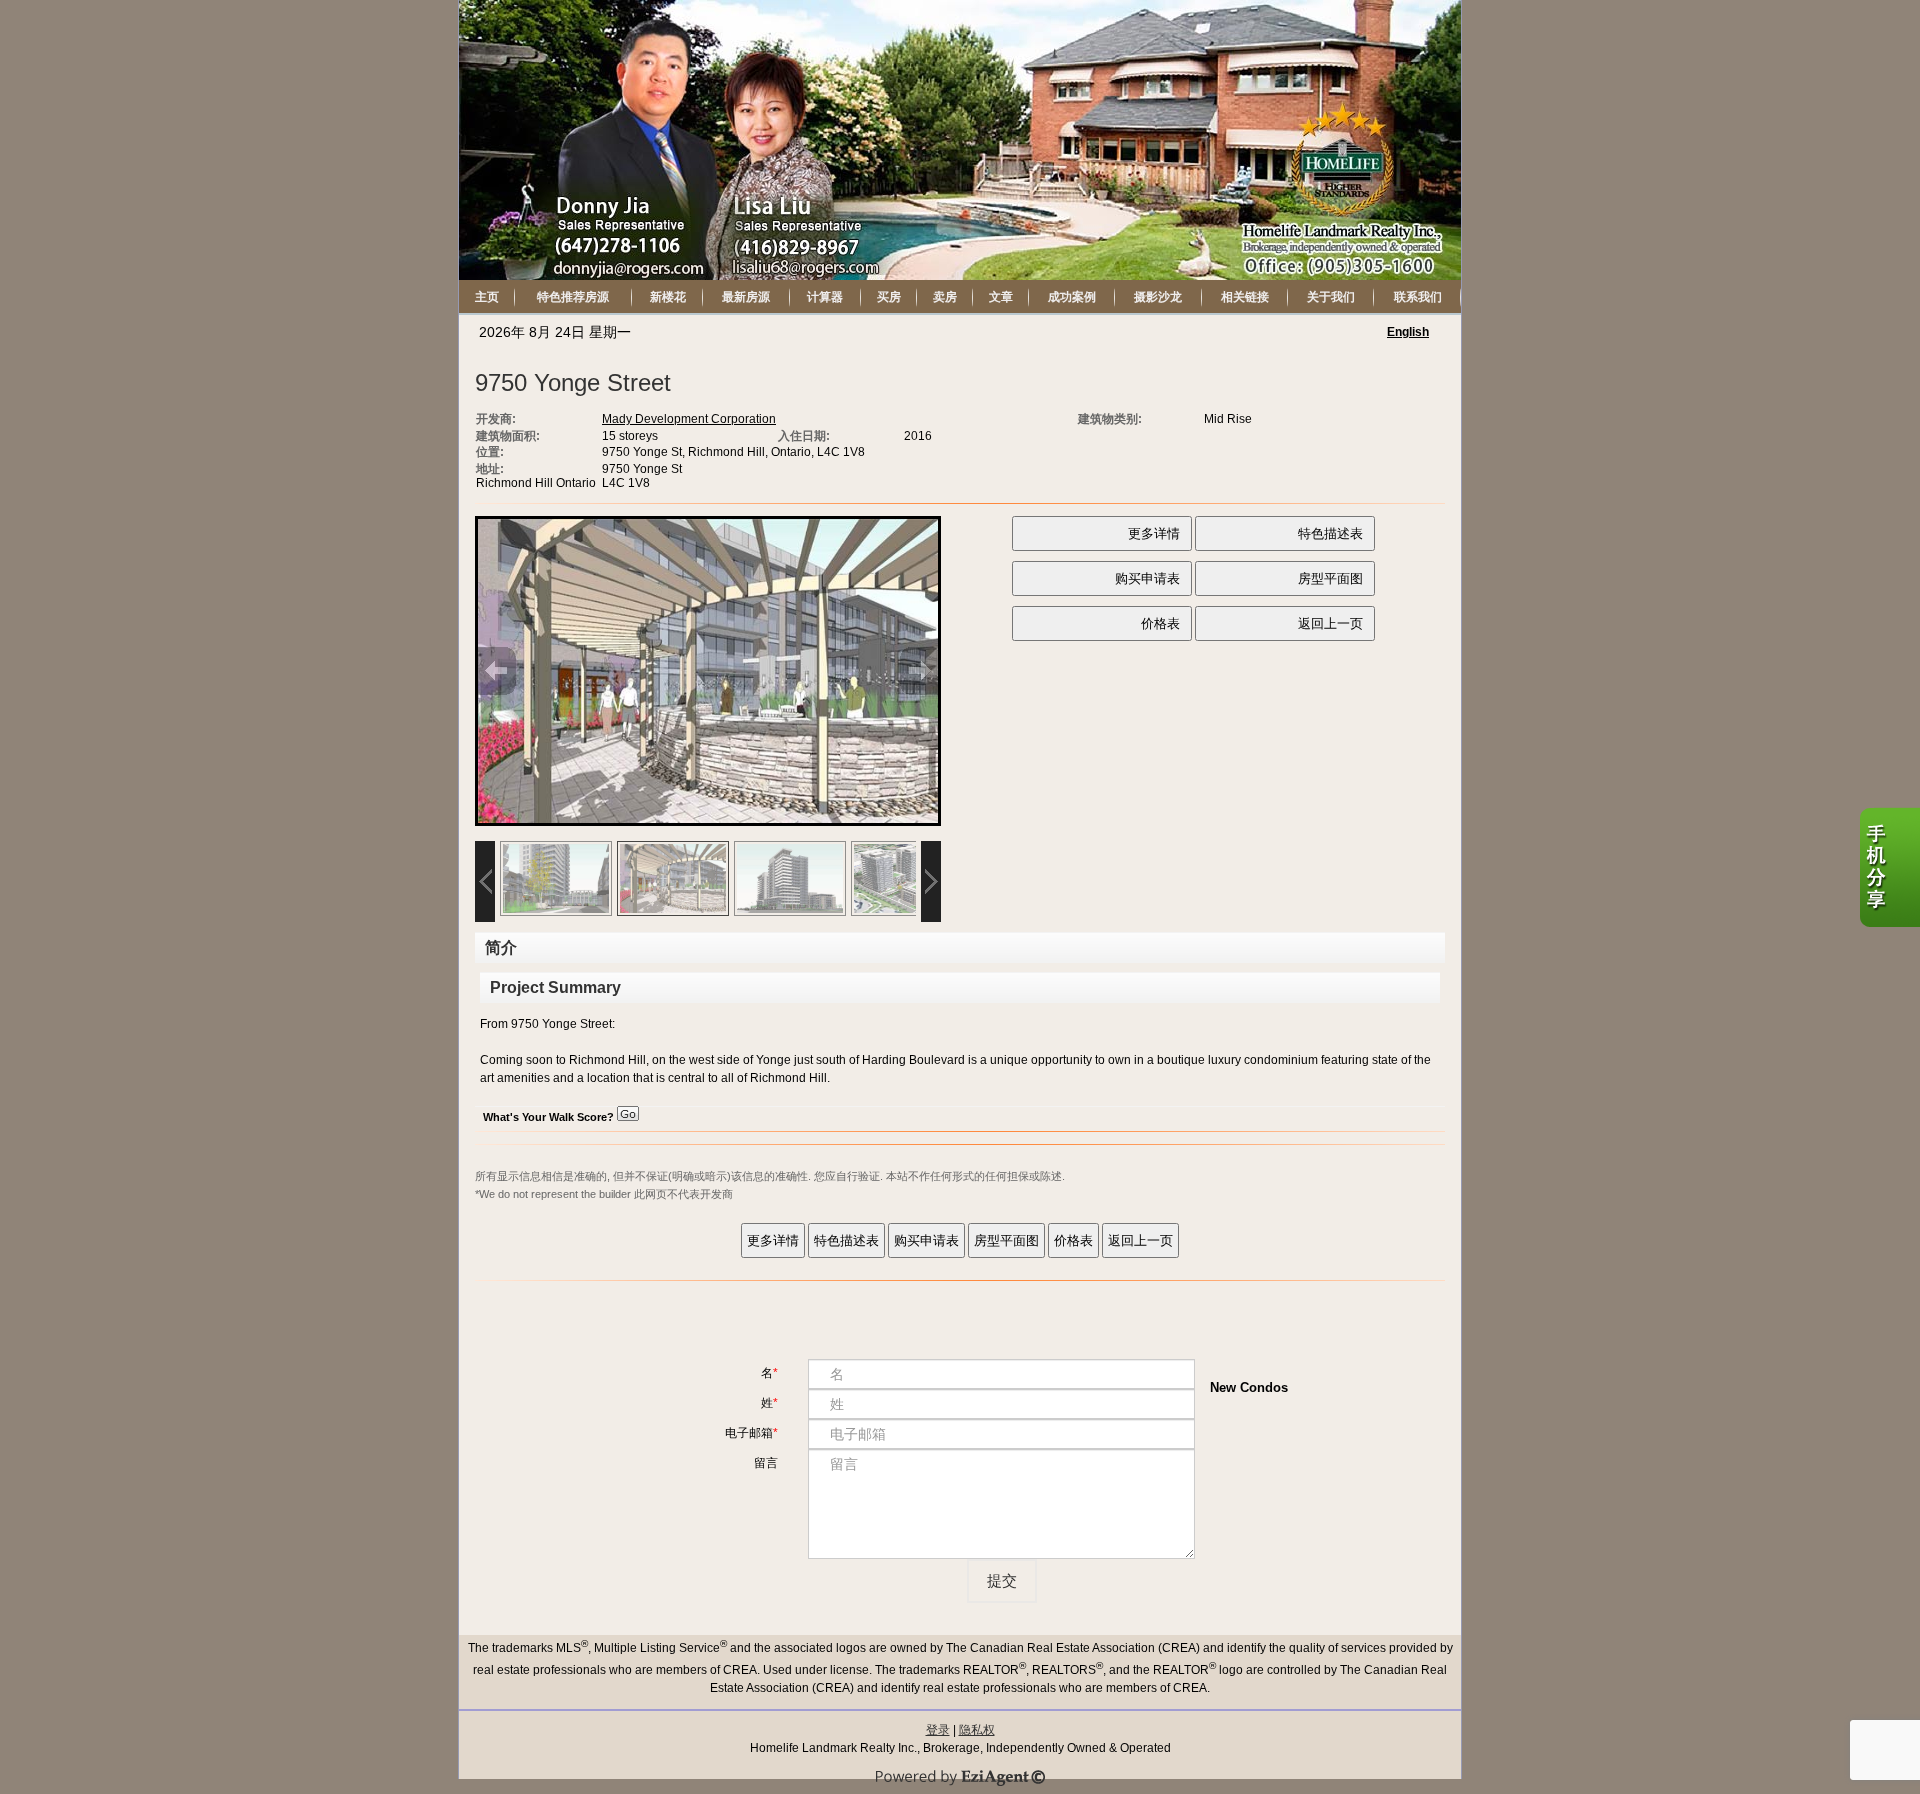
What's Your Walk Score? (550, 1117)
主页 (487, 297)
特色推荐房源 (573, 297)
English (1408, 332)
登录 (938, 1730)
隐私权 (977, 1730)
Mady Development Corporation (689, 419)
